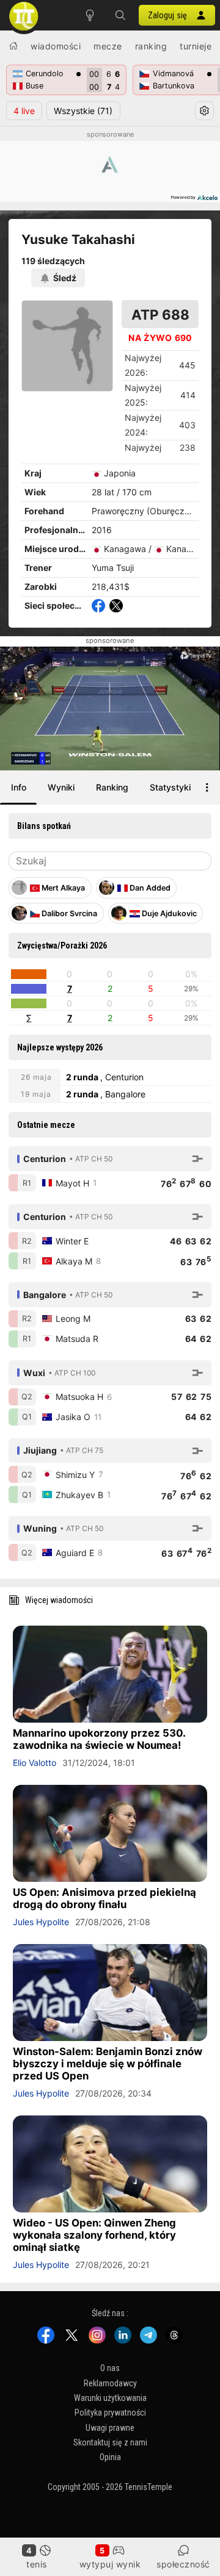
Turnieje (196, 46)
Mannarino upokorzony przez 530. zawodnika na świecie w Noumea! (99, 1739)
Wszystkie (83, 111)
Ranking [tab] (112, 787)
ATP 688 (160, 314)
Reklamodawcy (110, 2383)
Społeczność (183, 2564)
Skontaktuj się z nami (110, 2442)
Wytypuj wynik (110, 2564)
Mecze (108, 46)
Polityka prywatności (110, 2413)
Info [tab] (19, 787)
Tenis (37, 2564)
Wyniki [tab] (61, 787)
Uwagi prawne (110, 2428)
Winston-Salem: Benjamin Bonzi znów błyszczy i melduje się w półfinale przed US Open (108, 2064)
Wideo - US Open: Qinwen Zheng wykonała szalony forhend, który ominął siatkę (94, 2235)
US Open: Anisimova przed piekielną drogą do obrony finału (105, 1898)
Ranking (151, 46)
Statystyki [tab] (170, 787)
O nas (110, 2368)
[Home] (13, 46)
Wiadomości (56, 46)
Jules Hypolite (41, 1922)
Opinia (110, 2458)
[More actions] (207, 788)
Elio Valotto (35, 1763)
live (24, 111)
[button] (120, 15)
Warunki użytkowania (110, 2398)
